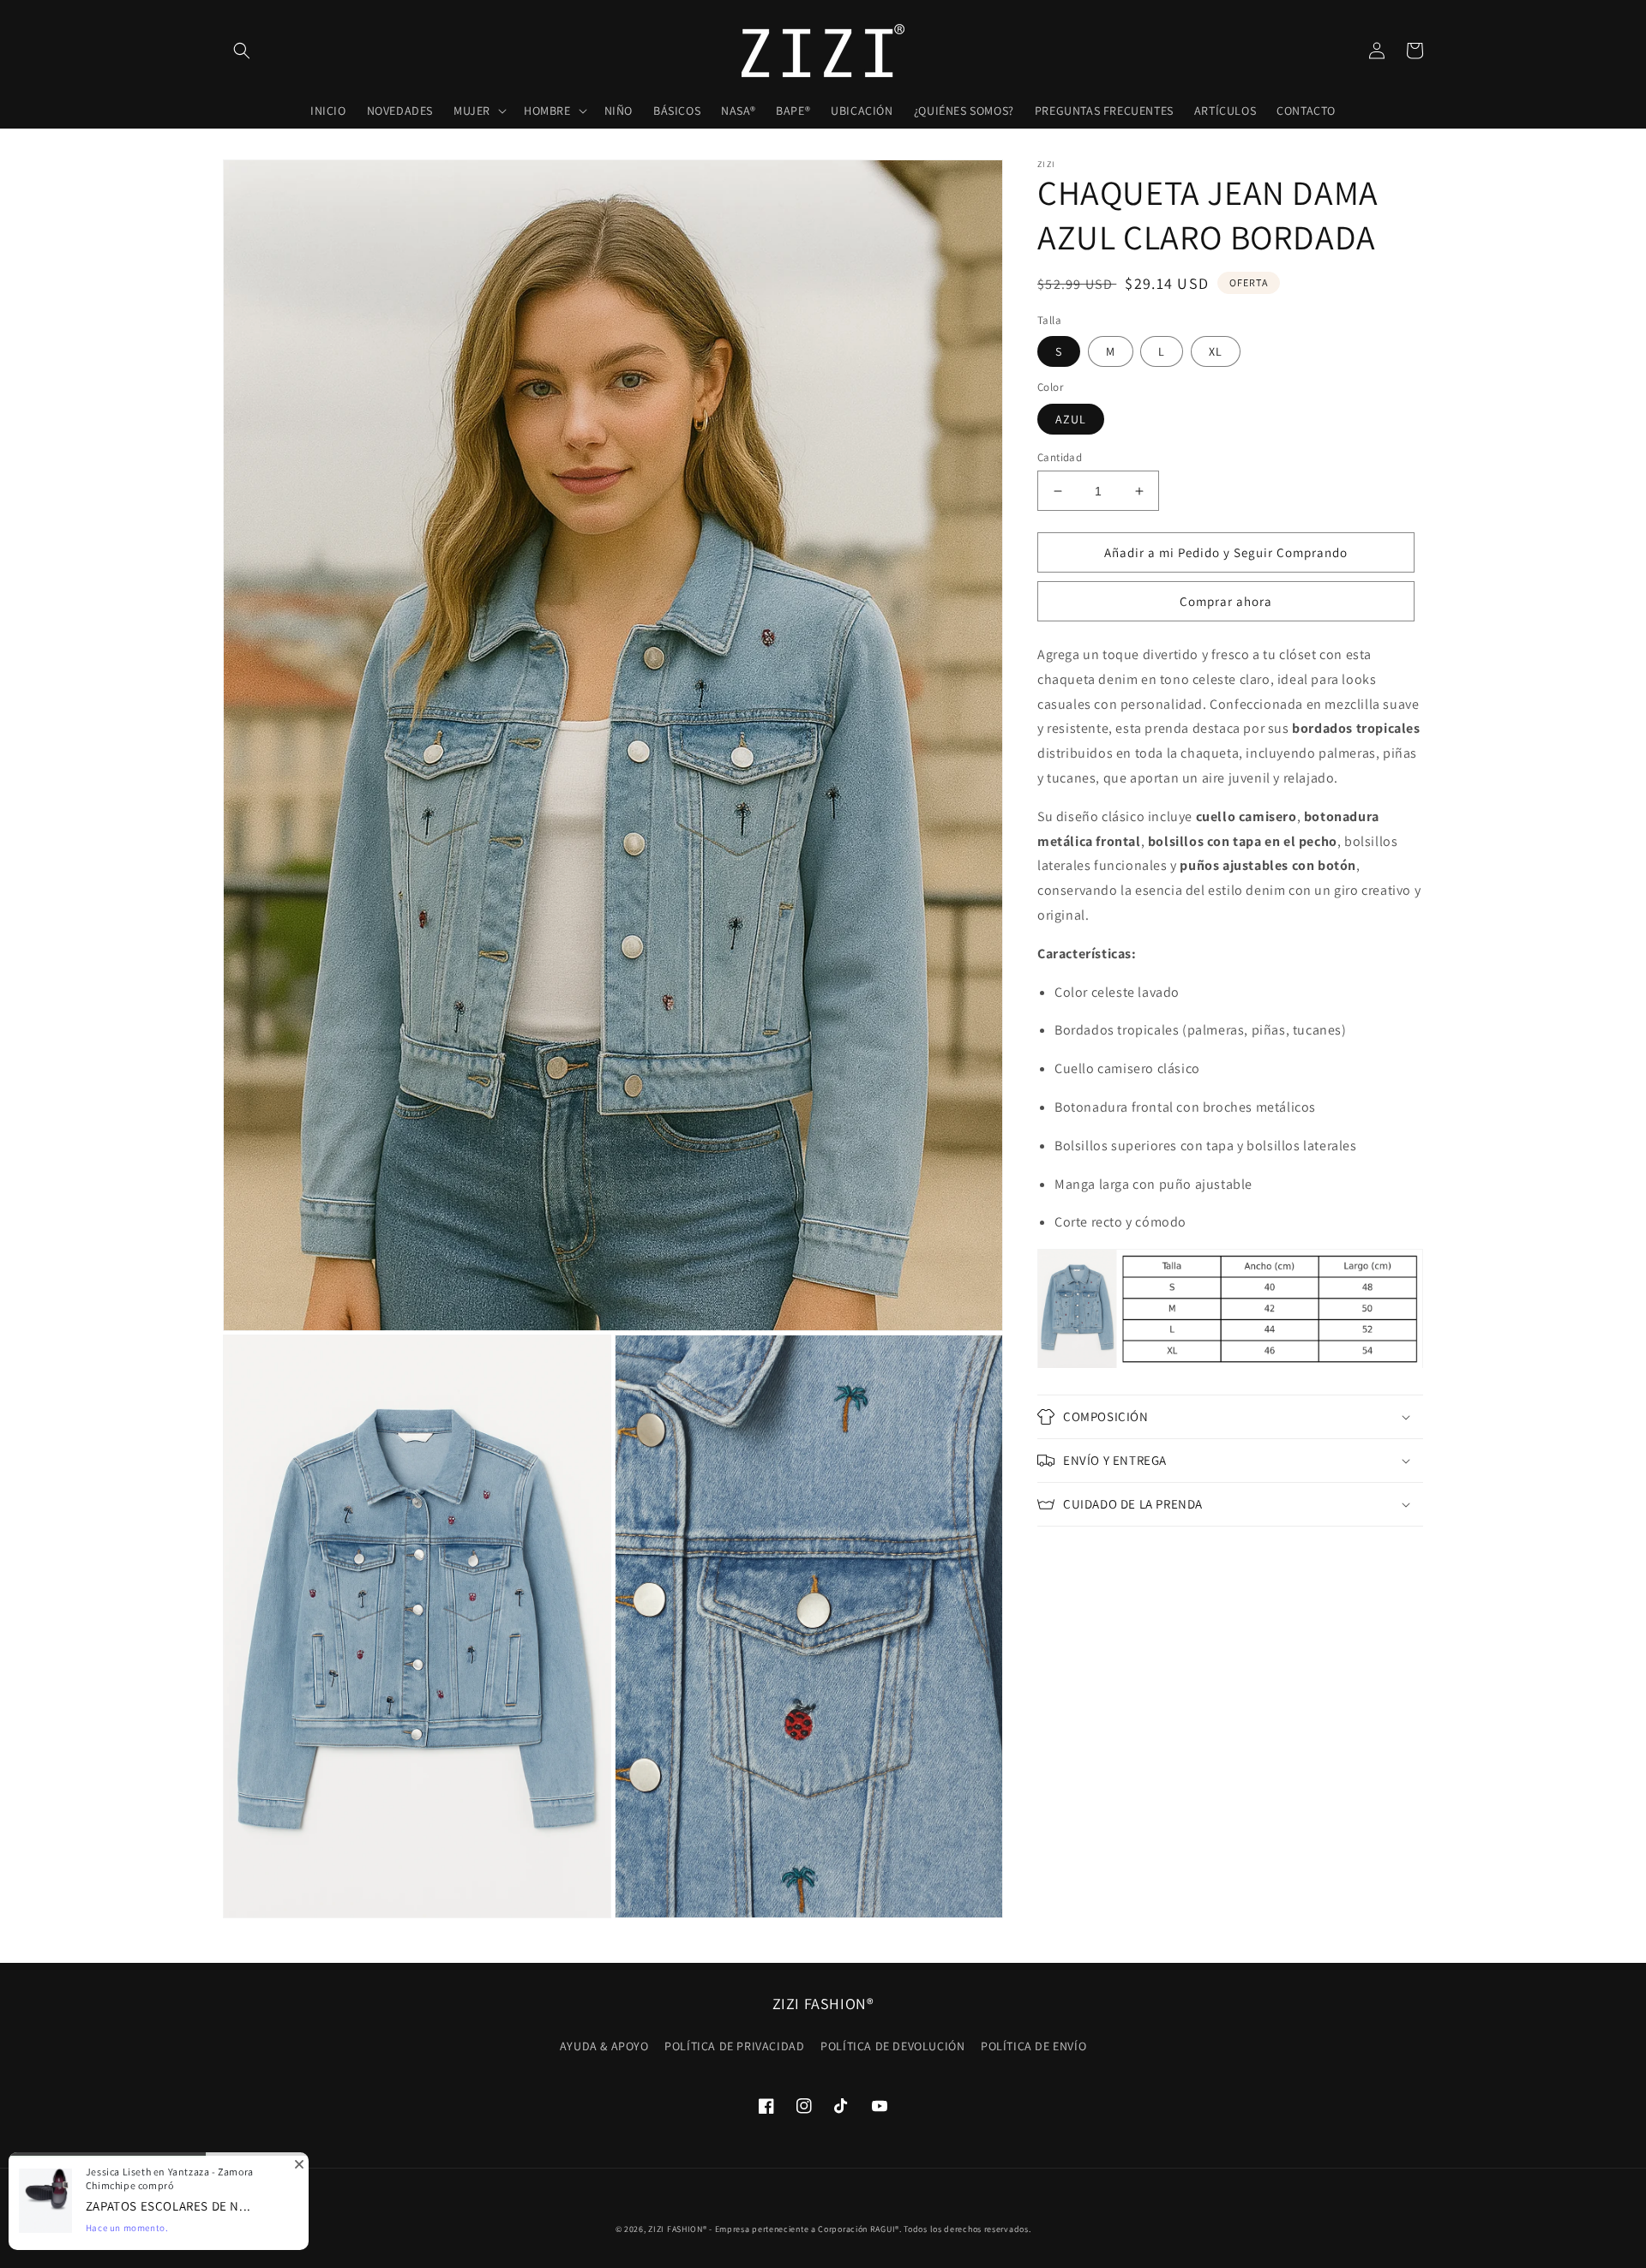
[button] (242, 51)
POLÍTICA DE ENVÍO (1033, 2046)
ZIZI (656, 2229)
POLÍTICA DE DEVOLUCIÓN (892, 2046)
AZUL (1071, 419)
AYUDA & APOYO (604, 2046)
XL (1216, 351)
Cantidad (1060, 457)
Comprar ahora (1226, 601)
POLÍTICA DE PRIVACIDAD (734, 2046)
